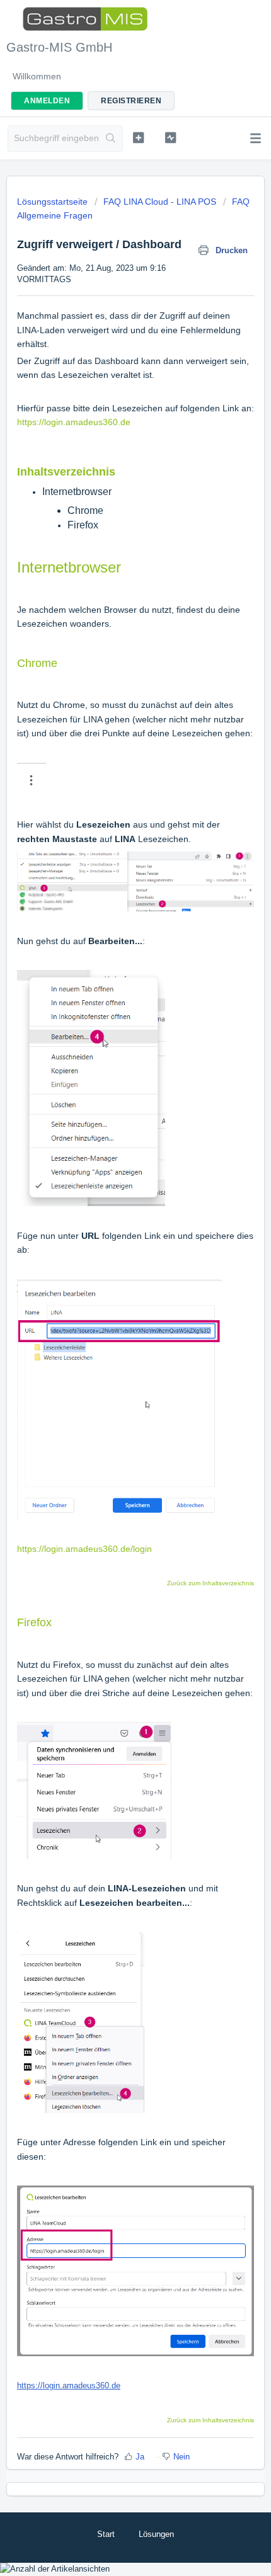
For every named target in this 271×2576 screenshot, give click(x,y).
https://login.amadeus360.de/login (84, 1549)
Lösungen (156, 2534)
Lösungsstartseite (54, 202)
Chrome (85, 510)
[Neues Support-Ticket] (138, 137)
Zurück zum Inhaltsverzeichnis (210, 1583)
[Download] (112, 1318)
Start (106, 2534)
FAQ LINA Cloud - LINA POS (160, 202)
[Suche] (111, 139)
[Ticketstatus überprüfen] (170, 137)
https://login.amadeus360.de (74, 422)
